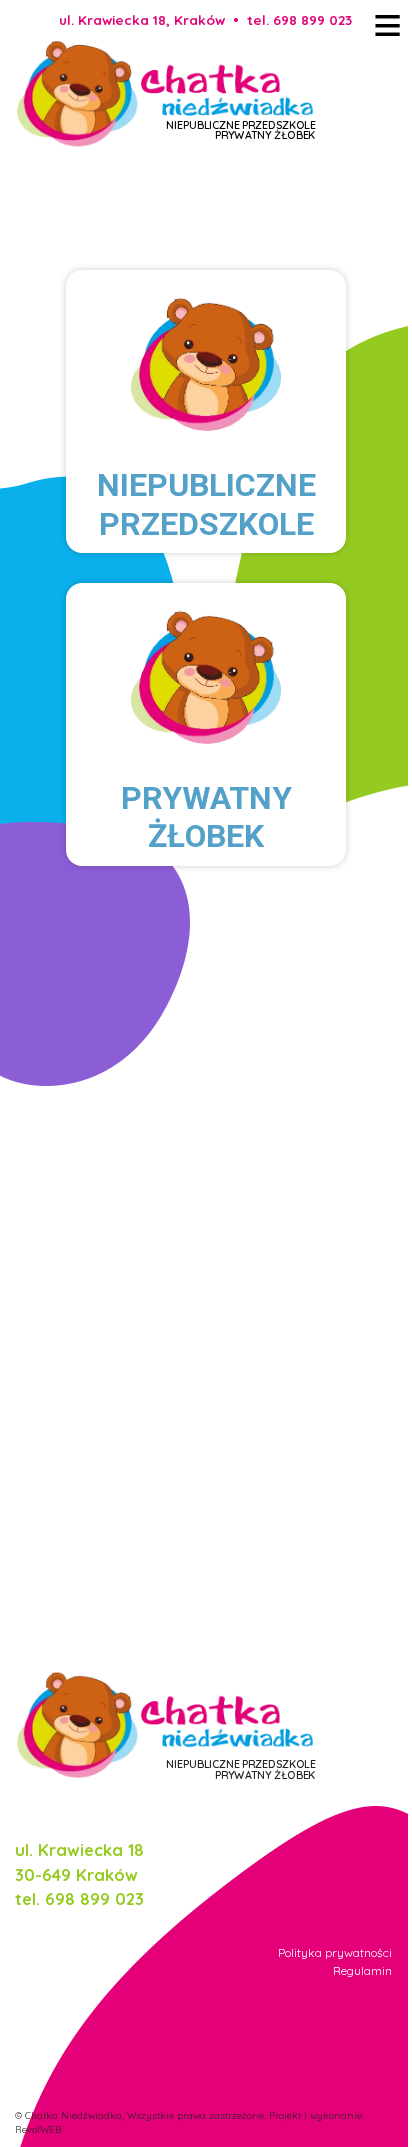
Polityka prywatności (335, 1952)
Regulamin (362, 1970)
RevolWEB (38, 2129)
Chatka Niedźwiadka (73, 2115)
